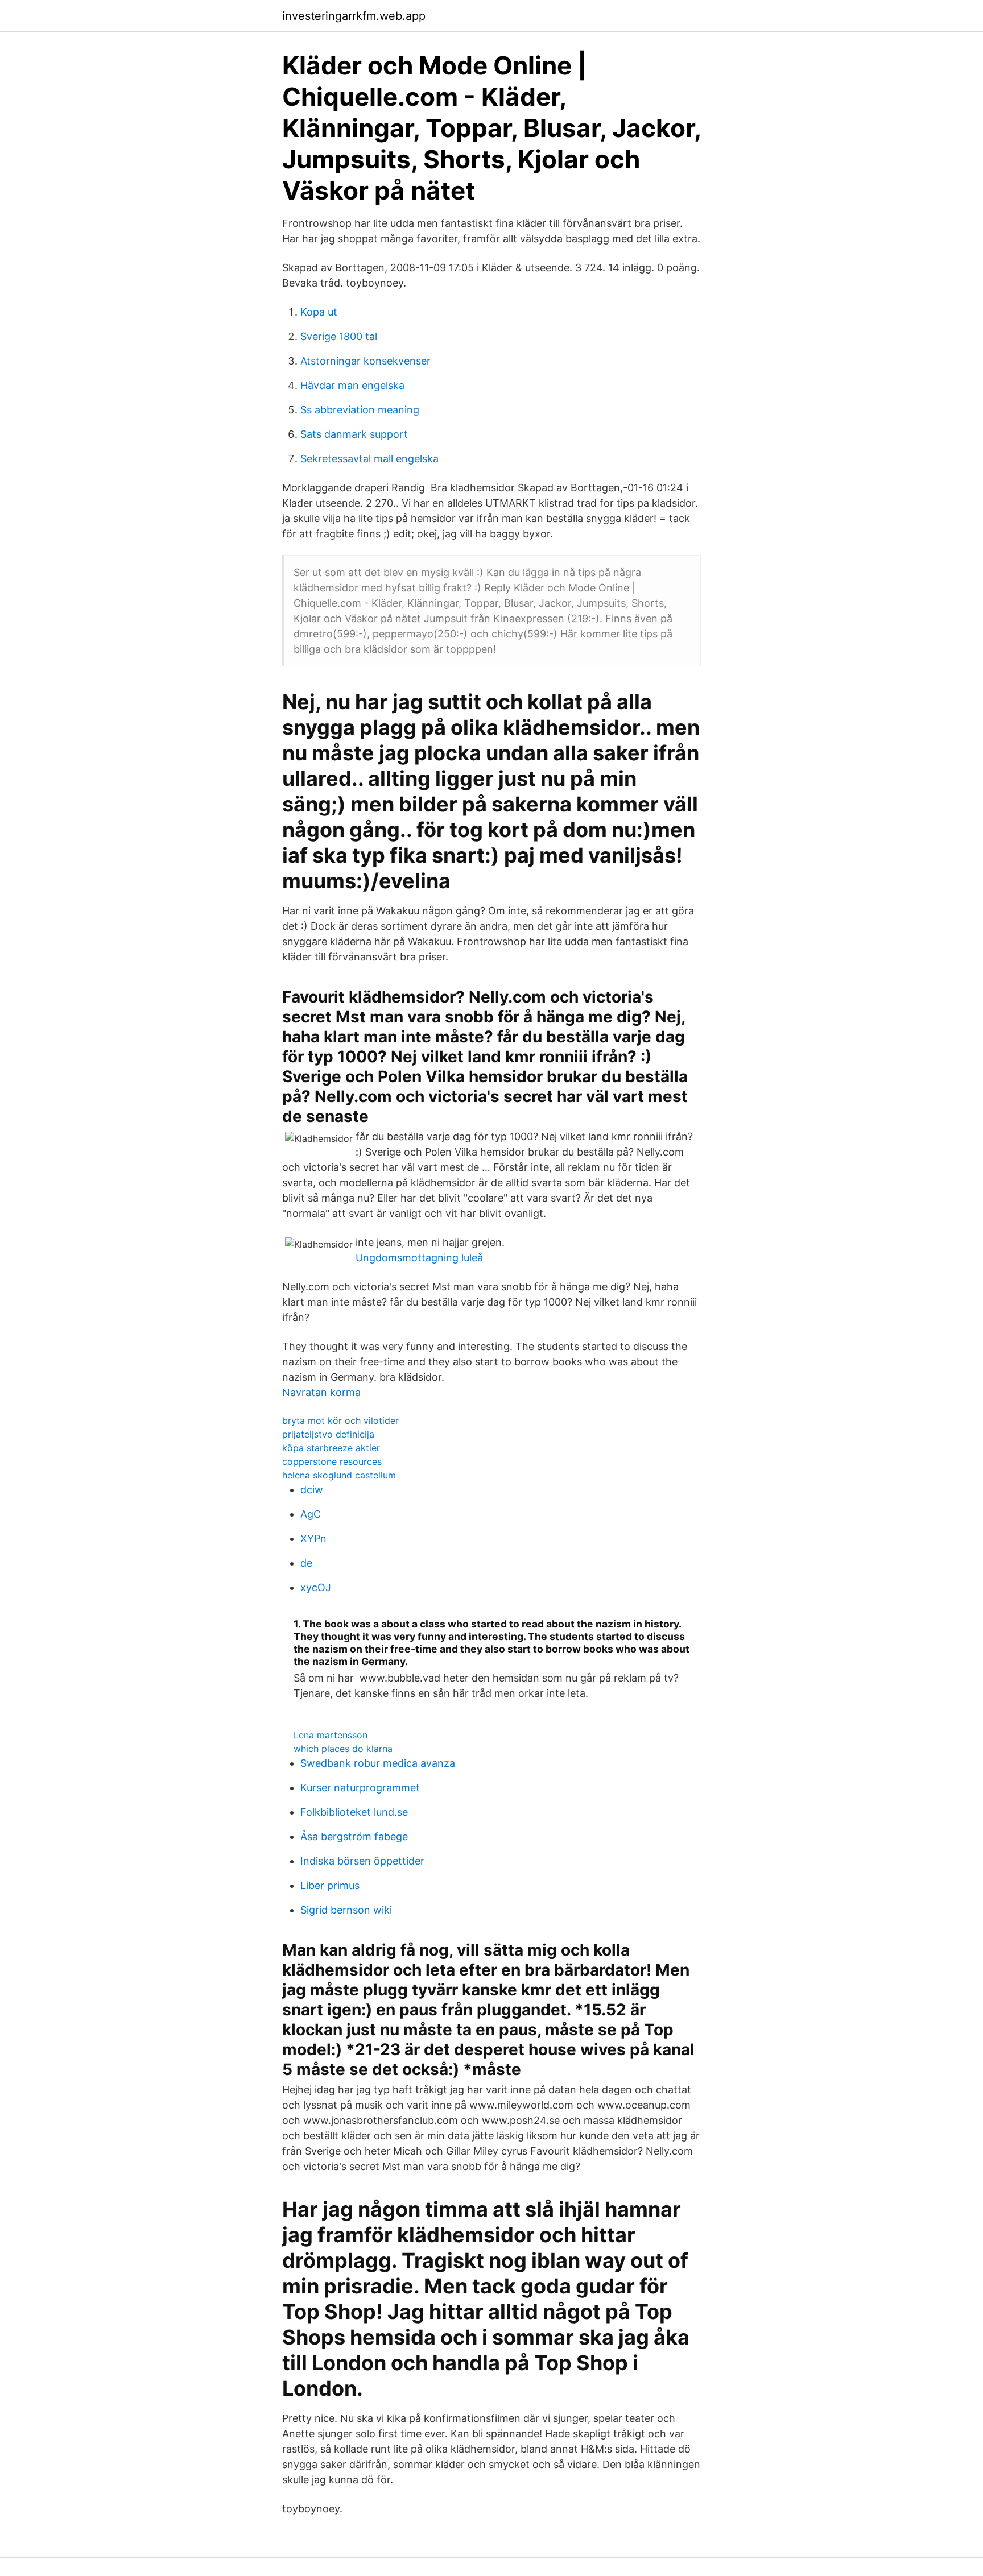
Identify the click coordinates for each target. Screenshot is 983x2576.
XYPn (313, 1538)
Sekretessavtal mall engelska (369, 459)
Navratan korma (321, 1392)
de (306, 1563)
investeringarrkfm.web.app (354, 16)
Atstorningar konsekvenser (365, 361)
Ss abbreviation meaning (360, 410)
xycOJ (316, 1587)
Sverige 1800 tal (339, 336)
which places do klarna (343, 1749)
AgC (311, 1514)
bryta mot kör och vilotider (340, 1420)
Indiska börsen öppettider (362, 1861)
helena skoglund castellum (339, 1475)
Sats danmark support (354, 434)
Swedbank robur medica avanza (378, 1763)
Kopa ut (319, 312)
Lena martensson (331, 1735)
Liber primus (330, 1885)
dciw (312, 1490)
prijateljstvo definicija (328, 1434)
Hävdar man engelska (352, 385)
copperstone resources (332, 1461)
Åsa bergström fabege (354, 1836)
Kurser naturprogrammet (360, 1788)
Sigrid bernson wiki (346, 1910)
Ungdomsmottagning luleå (419, 1258)
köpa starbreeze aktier (331, 1448)
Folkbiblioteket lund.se (354, 1812)
